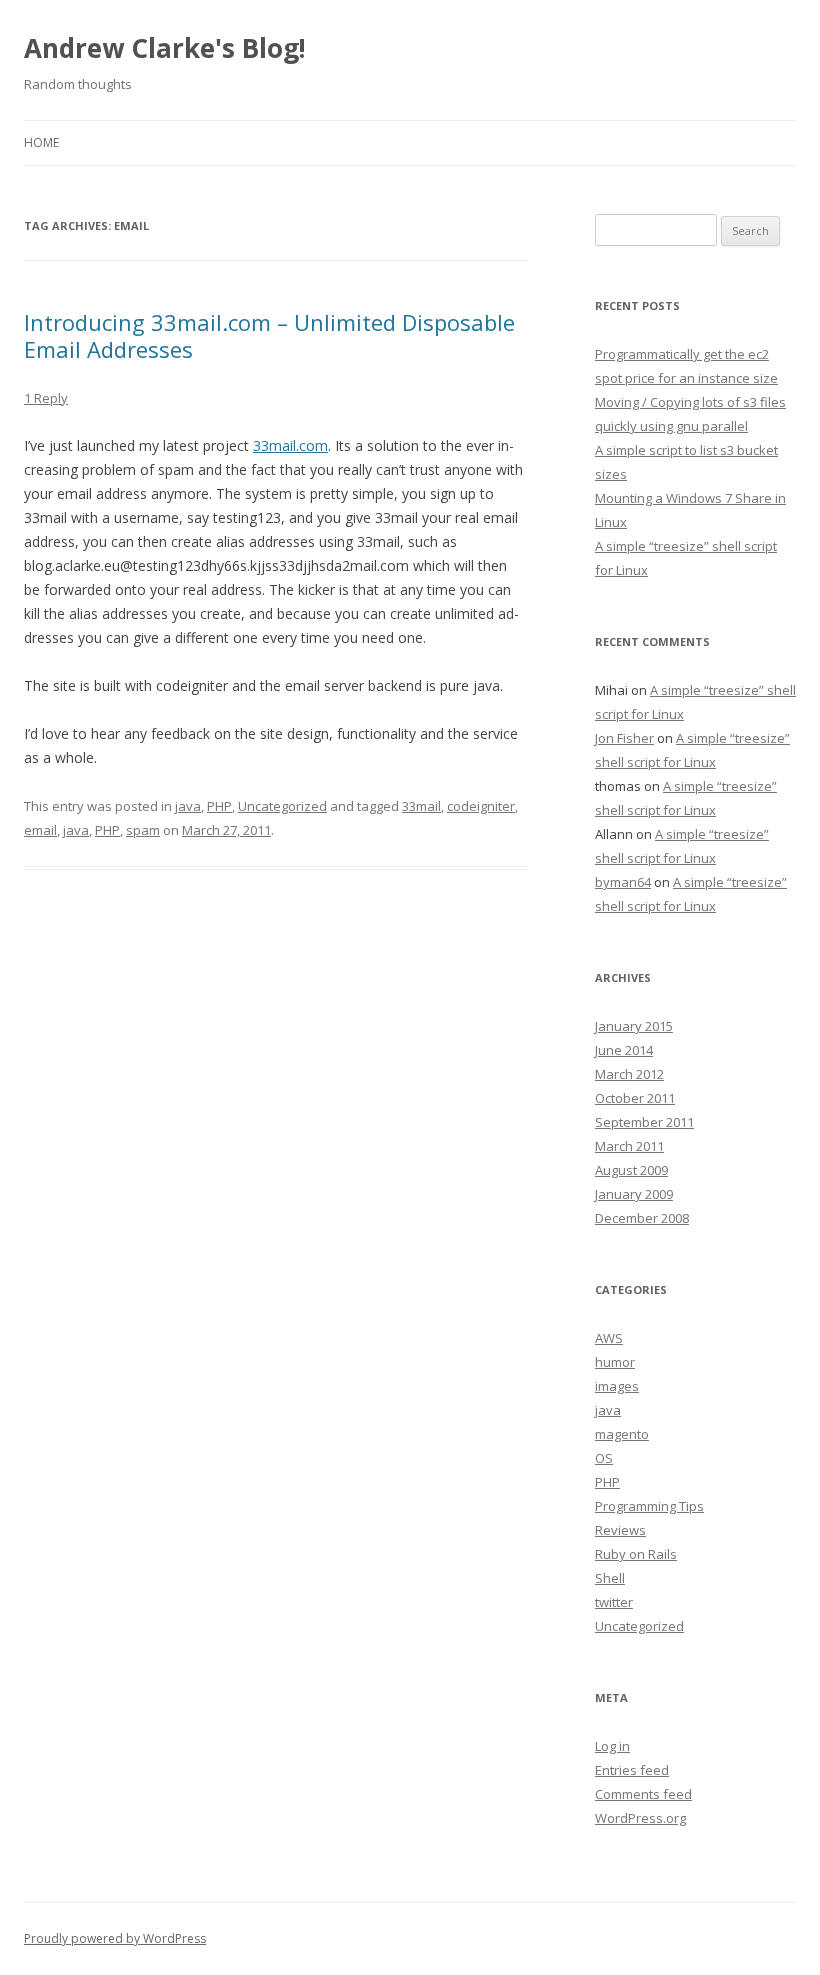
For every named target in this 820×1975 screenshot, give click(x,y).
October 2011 (635, 1098)
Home (41, 142)
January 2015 (634, 1026)
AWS (609, 1338)
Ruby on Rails (636, 1554)
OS (604, 1458)
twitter (614, 1602)
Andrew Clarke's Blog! (165, 48)
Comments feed (643, 1794)
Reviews (620, 1530)
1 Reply (46, 398)
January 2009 (634, 1194)
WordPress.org (640, 1818)
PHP (219, 806)
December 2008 (642, 1218)
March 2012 (629, 1074)
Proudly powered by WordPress (115, 1938)
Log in (612, 1746)
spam (143, 830)
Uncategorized (282, 806)
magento (622, 1434)
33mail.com (290, 445)
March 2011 (629, 1146)
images (617, 1386)
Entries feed (632, 1770)
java (188, 806)
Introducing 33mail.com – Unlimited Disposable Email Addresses (269, 335)
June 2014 (624, 1050)
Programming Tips (649, 1506)
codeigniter (481, 806)
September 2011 (644, 1122)
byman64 (623, 882)
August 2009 (631, 1170)
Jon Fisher (624, 738)
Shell (610, 1578)
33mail (421, 806)
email (40, 830)
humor (615, 1362)
